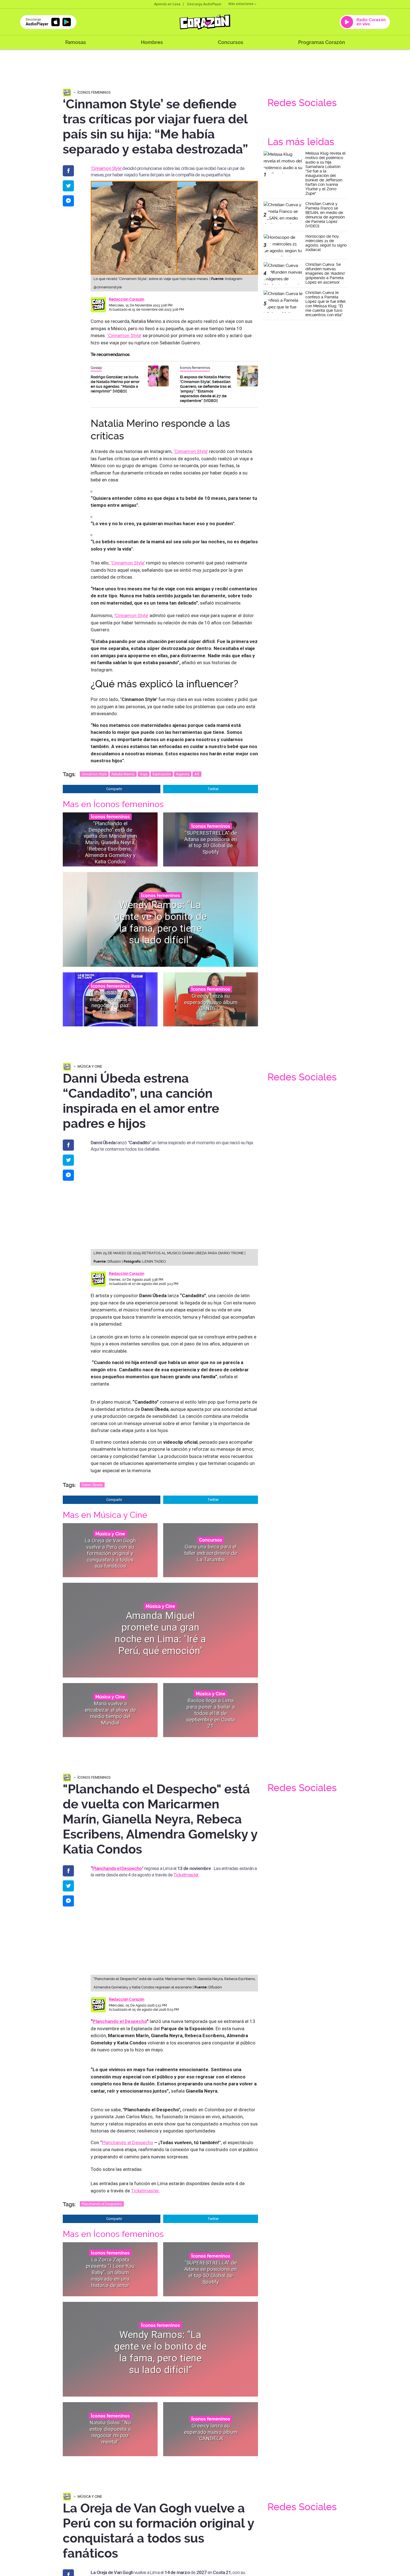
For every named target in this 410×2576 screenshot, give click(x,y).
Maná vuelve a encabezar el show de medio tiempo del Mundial (110, 1713)
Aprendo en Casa (167, 4)
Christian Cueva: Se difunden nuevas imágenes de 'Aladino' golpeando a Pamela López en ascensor (325, 273)
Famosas (76, 42)
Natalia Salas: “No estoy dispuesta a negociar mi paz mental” (110, 1002)
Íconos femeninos (94, 92)
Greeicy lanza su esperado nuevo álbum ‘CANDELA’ (211, 1002)
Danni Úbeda (92, 1485)
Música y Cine (90, 1066)
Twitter (213, 789)
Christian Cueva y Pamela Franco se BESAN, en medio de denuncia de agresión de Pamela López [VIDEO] (325, 215)
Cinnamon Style (94, 774)
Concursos (231, 42)
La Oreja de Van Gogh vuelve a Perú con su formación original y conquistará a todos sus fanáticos (110, 1553)
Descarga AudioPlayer (204, 4)
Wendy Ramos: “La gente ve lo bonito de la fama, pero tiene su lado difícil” (160, 922)
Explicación (162, 774)
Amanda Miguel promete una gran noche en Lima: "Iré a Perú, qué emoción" (161, 1633)
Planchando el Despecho (117, 1868)
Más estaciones (241, 4)
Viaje (144, 774)
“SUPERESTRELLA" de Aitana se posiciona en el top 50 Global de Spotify (211, 842)
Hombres (152, 42)
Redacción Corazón (126, 299)
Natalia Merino (123, 774)
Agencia (183, 774)
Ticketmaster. (186, 1875)
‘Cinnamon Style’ (106, 168)
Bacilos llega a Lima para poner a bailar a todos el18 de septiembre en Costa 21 (211, 1713)
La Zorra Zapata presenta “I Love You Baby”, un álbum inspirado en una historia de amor (110, 2272)
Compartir (114, 789)
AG (197, 774)
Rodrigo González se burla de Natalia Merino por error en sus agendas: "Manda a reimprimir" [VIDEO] (115, 384)
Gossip (96, 368)
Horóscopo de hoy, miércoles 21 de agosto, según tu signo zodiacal (326, 243)
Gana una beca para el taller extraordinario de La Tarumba (211, 1553)
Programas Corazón (322, 42)
